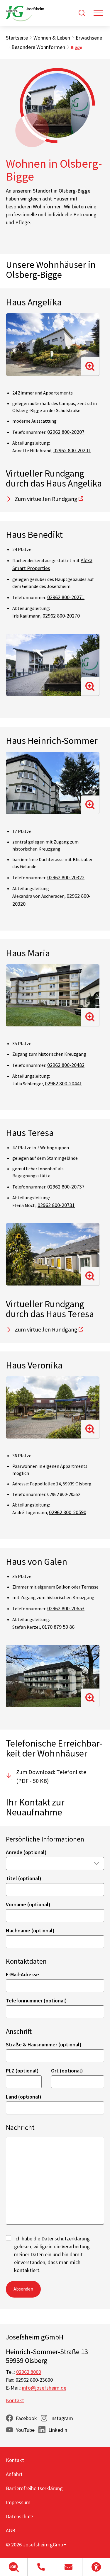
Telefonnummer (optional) (36, 2001)
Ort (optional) (67, 2071)
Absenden (23, 2289)
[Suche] (82, 13)
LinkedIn (58, 2430)
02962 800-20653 (66, 1608)
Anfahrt (14, 2474)
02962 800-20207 (66, 432)
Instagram (62, 2418)
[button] (14, 2567)
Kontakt (15, 2400)
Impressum (18, 2502)
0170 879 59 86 (58, 1627)
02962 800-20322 (66, 877)
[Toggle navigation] (98, 13)
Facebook (26, 2418)
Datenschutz (20, 2516)
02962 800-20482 (66, 1065)
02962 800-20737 (66, 1187)
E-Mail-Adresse (22, 1974)
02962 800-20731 (56, 1205)
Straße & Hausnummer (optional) (44, 2044)
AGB (11, 2530)
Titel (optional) (24, 1878)
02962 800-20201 (72, 450)
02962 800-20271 (66, 597)
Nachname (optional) (30, 1930)
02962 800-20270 (61, 616)
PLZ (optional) (22, 2071)
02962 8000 (29, 2372)
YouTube (25, 2430)
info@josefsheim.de (44, 2388)
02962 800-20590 (68, 1512)
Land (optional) (24, 2097)
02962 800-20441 (64, 1083)
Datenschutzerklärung (66, 2239)
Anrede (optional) (26, 1852)
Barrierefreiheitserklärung (34, 2488)
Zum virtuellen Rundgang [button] (46, 499)
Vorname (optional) (28, 1904)
